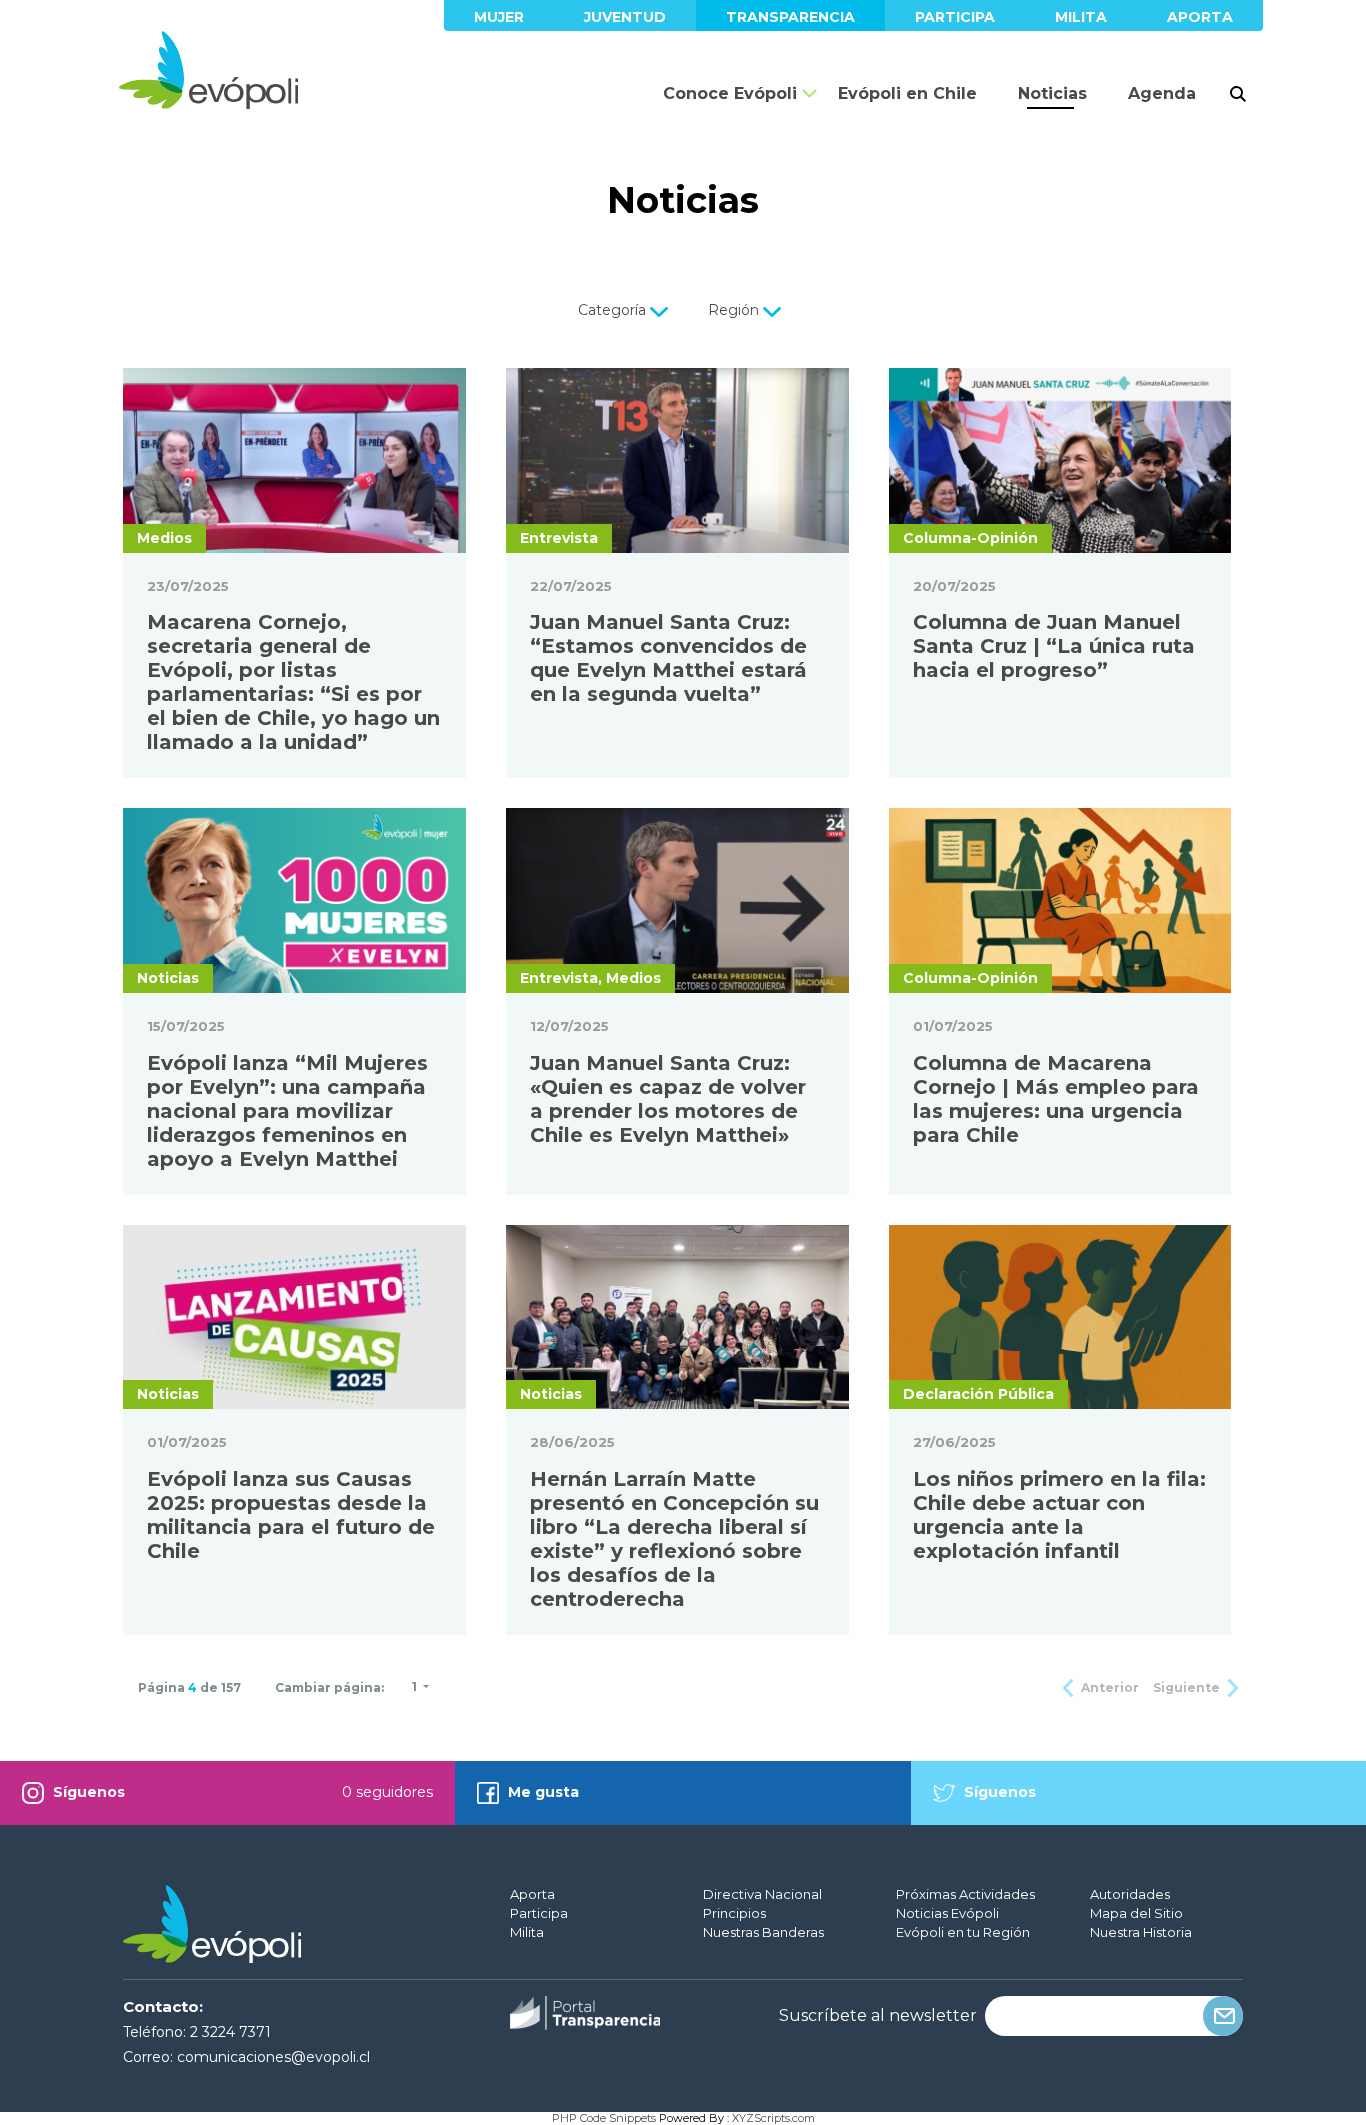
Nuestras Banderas (763, 1932)
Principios (734, 1913)
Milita (1081, 17)
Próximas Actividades (965, 1894)
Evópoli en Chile (907, 93)
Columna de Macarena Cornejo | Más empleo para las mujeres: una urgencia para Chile (1056, 1099)
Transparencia (790, 17)
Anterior (1108, 1687)
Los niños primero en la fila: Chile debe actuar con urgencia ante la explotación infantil (1059, 1515)
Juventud (625, 17)
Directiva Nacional (762, 1894)
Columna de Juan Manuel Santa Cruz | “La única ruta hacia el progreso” (1054, 646)
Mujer (499, 17)
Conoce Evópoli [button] (730, 93)
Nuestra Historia (1141, 1932)
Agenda (1162, 93)
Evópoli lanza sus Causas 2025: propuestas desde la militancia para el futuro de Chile (291, 1515)
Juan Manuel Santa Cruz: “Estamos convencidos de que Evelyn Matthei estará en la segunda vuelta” (668, 658)
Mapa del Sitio (1136, 1913)
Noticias (1052, 93)
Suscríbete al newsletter (878, 2016)
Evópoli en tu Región (963, 1932)
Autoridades (1130, 1894)
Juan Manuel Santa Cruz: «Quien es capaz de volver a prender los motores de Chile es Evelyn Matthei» (668, 1099)
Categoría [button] (614, 310)
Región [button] (735, 310)
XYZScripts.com (773, 2118)
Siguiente (1188, 1687)
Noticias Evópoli (947, 1913)
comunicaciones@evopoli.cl (273, 2057)
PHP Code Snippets (604, 2118)
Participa (955, 17)
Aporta (1200, 17)
